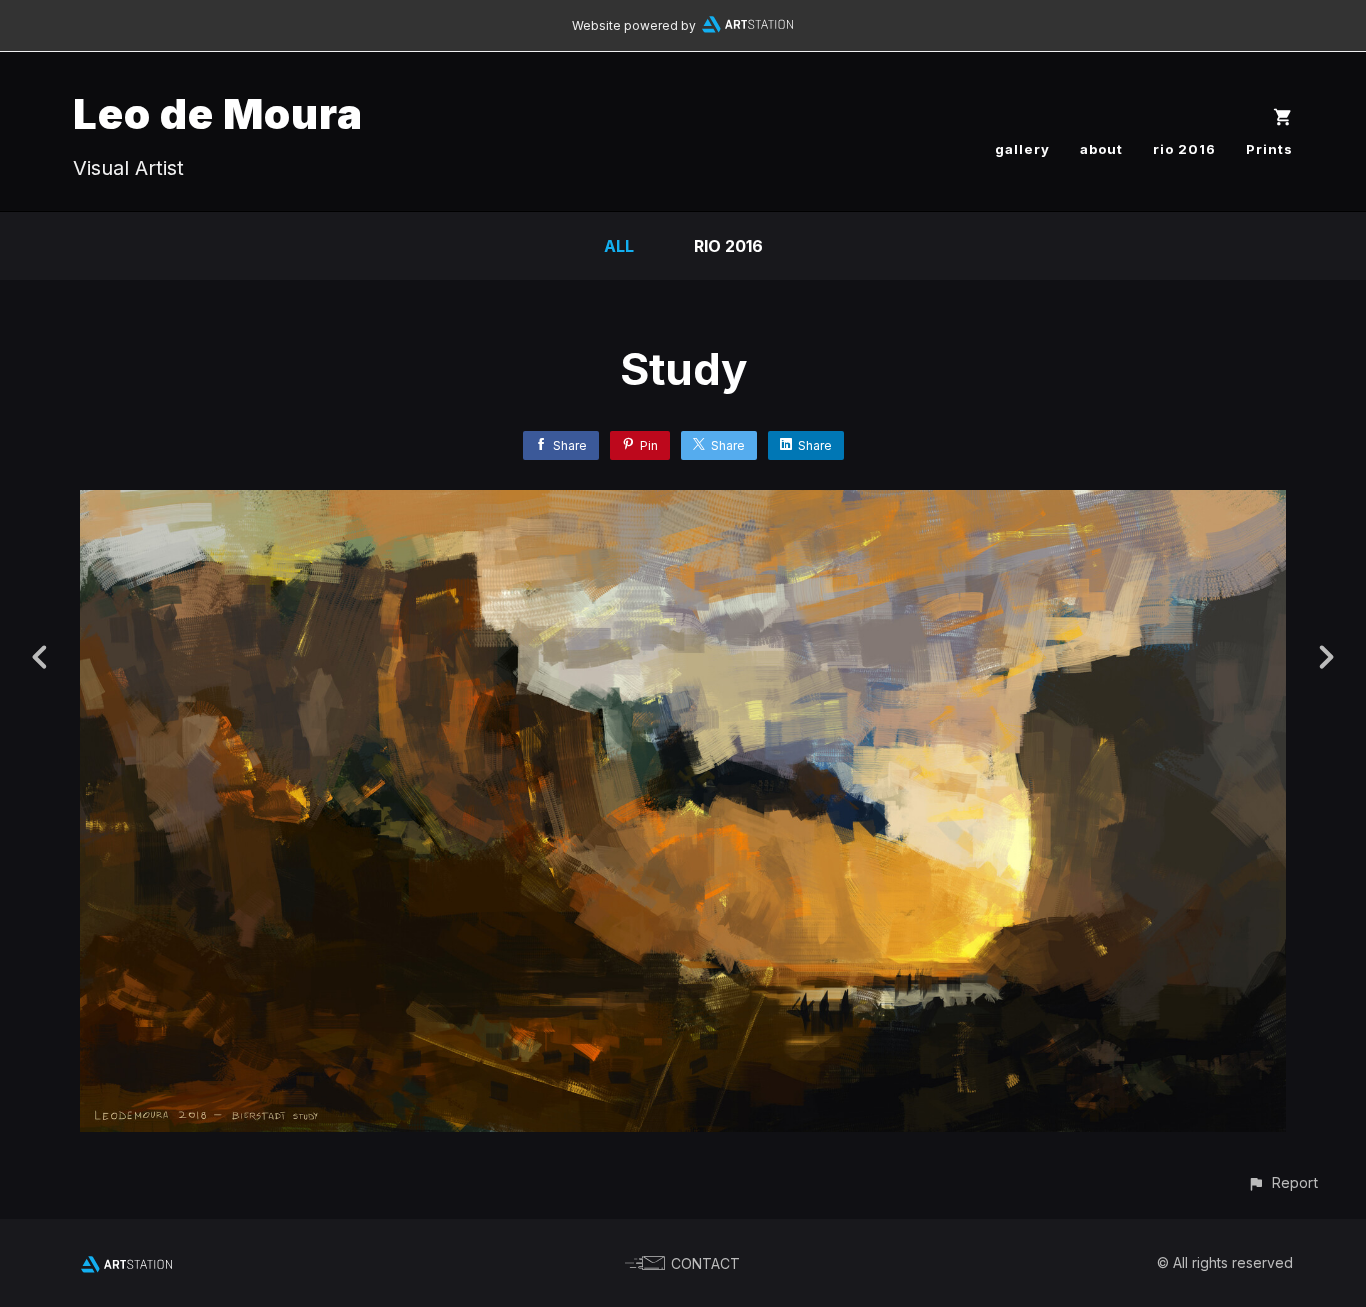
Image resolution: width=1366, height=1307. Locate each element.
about (1101, 149)
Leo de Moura (218, 113)
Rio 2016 (728, 246)
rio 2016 (1184, 149)
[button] (1282, 1182)
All (619, 246)
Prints (1269, 149)
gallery (1022, 149)
